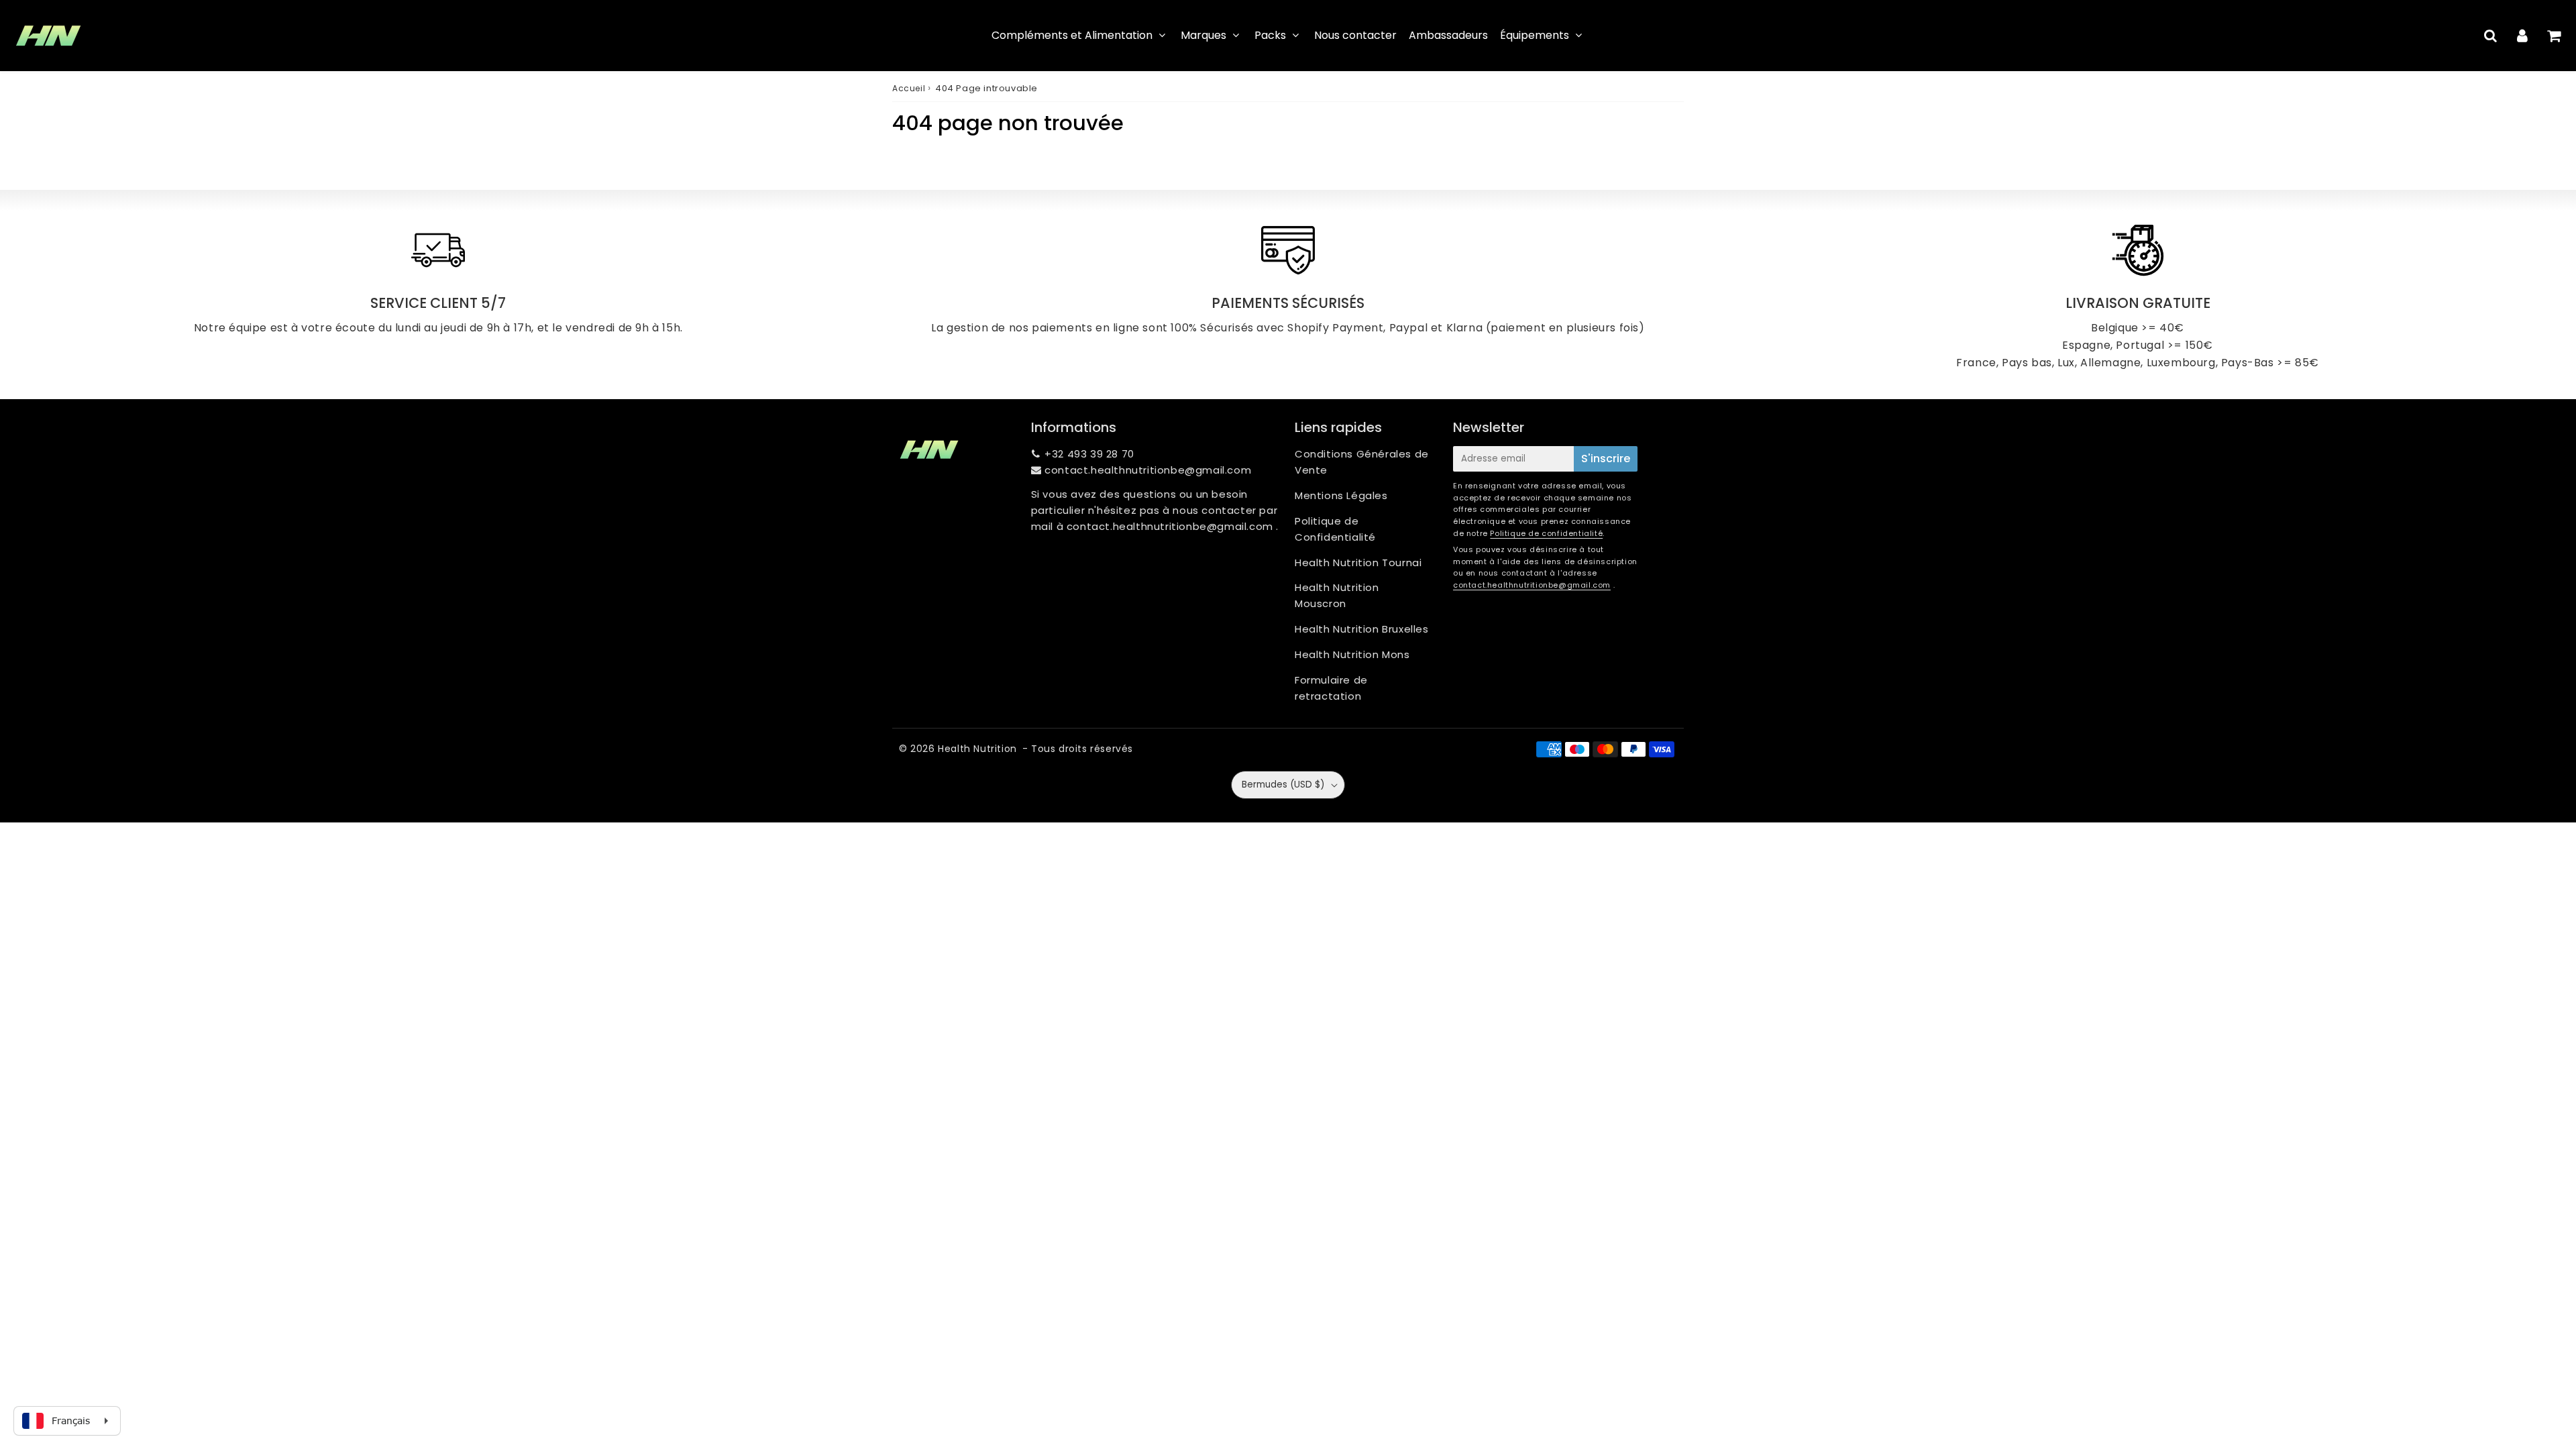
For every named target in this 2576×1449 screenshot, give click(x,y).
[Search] (2490, 36)
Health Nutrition (977, 749)
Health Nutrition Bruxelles (1362, 629)
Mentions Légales (1341, 495)
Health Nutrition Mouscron (1337, 595)
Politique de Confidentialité (1335, 529)
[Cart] (2554, 36)
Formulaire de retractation (1331, 688)
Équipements (1535, 35)
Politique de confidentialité (1546, 533)
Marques (1203, 35)
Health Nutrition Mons (1352, 654)
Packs (1270, 35)
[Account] (2522, 36)
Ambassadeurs (1448, 35)
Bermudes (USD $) (1283, 785)
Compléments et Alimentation (1072, 35)
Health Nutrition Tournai (1358, 562)
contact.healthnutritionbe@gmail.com (1148, 470)
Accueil (909, 88)
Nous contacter (1355, 35)
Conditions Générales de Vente (1362, 462)
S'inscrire (1606, 459)
